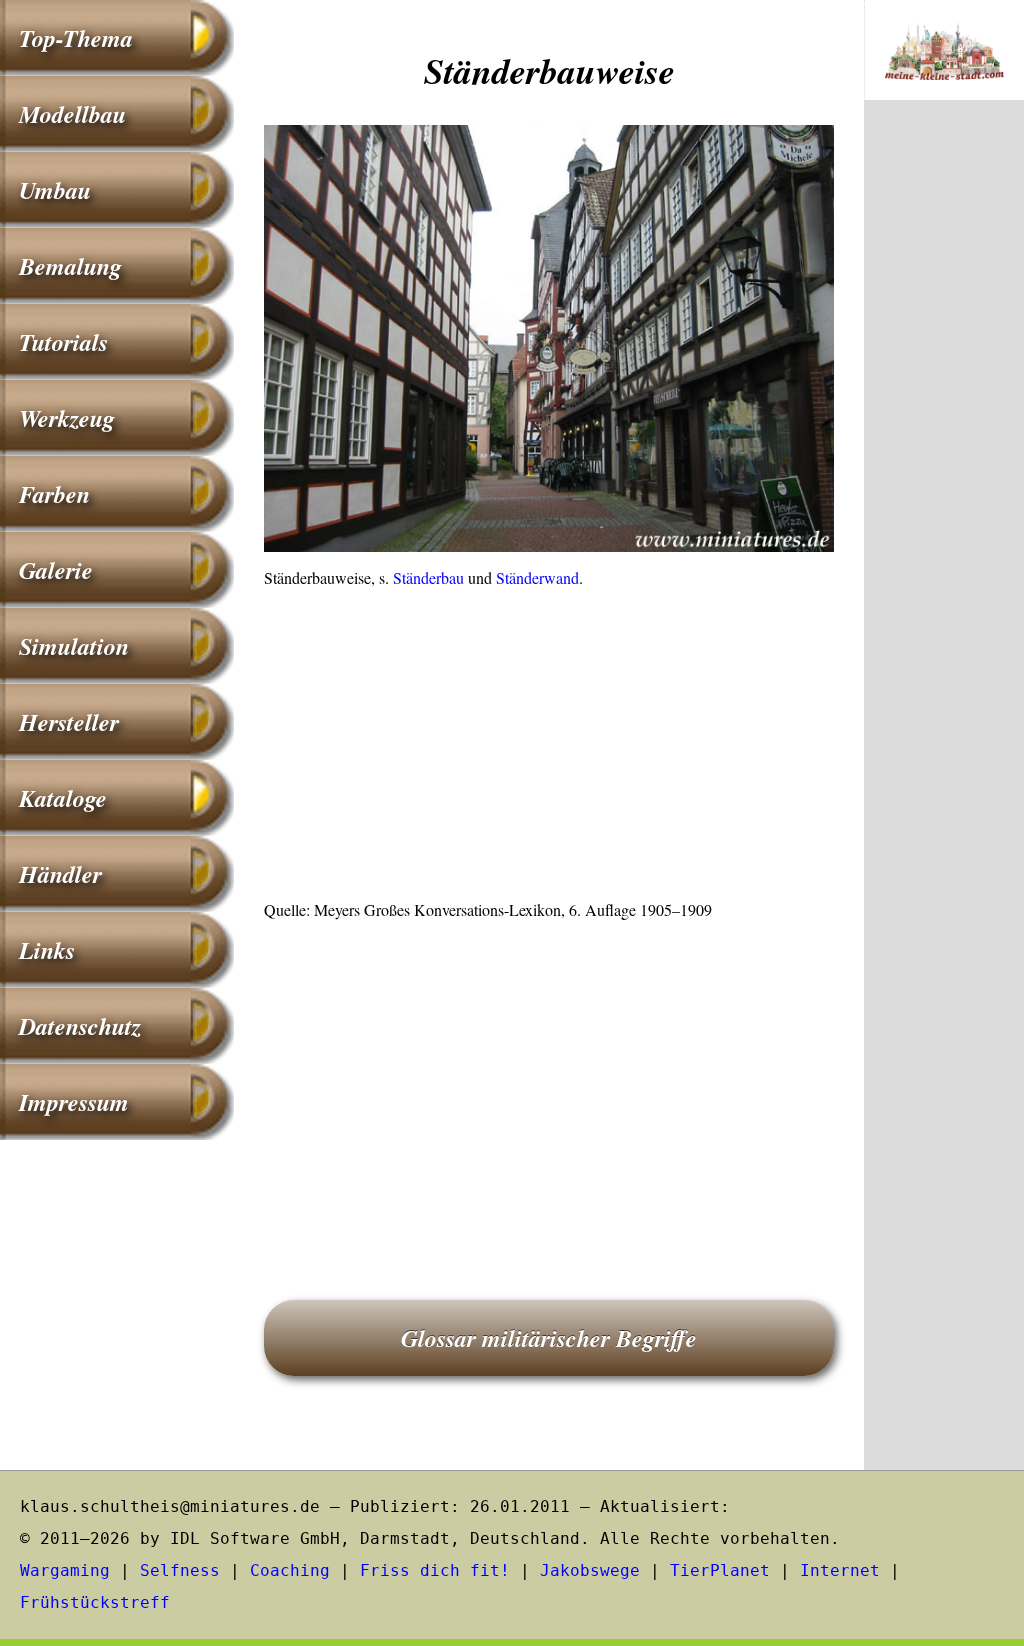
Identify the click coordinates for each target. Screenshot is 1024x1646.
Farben (54, 494)
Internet (840, 1570)
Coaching (290, 1570)
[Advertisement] (549, 750)
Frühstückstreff (95, 1602)
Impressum (74, 1102)
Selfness (180, 1570)
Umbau (55, 190)
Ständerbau (428, 577)
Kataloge (63, 798)
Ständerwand (537, 577)
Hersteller (69, 722)
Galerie (56, 570)
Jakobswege (590, 1570)
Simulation (74, 646)
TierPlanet (720, 1570)
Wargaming (65, 1570)
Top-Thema (76, 38)
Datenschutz (80, 1026)
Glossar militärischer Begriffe (549, 1338)
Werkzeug (67, 418)
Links (47, 950)
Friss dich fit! (435, 1570)
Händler (60, 874)
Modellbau (72, 114)
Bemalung (70, 266)
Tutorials (63, 342)
